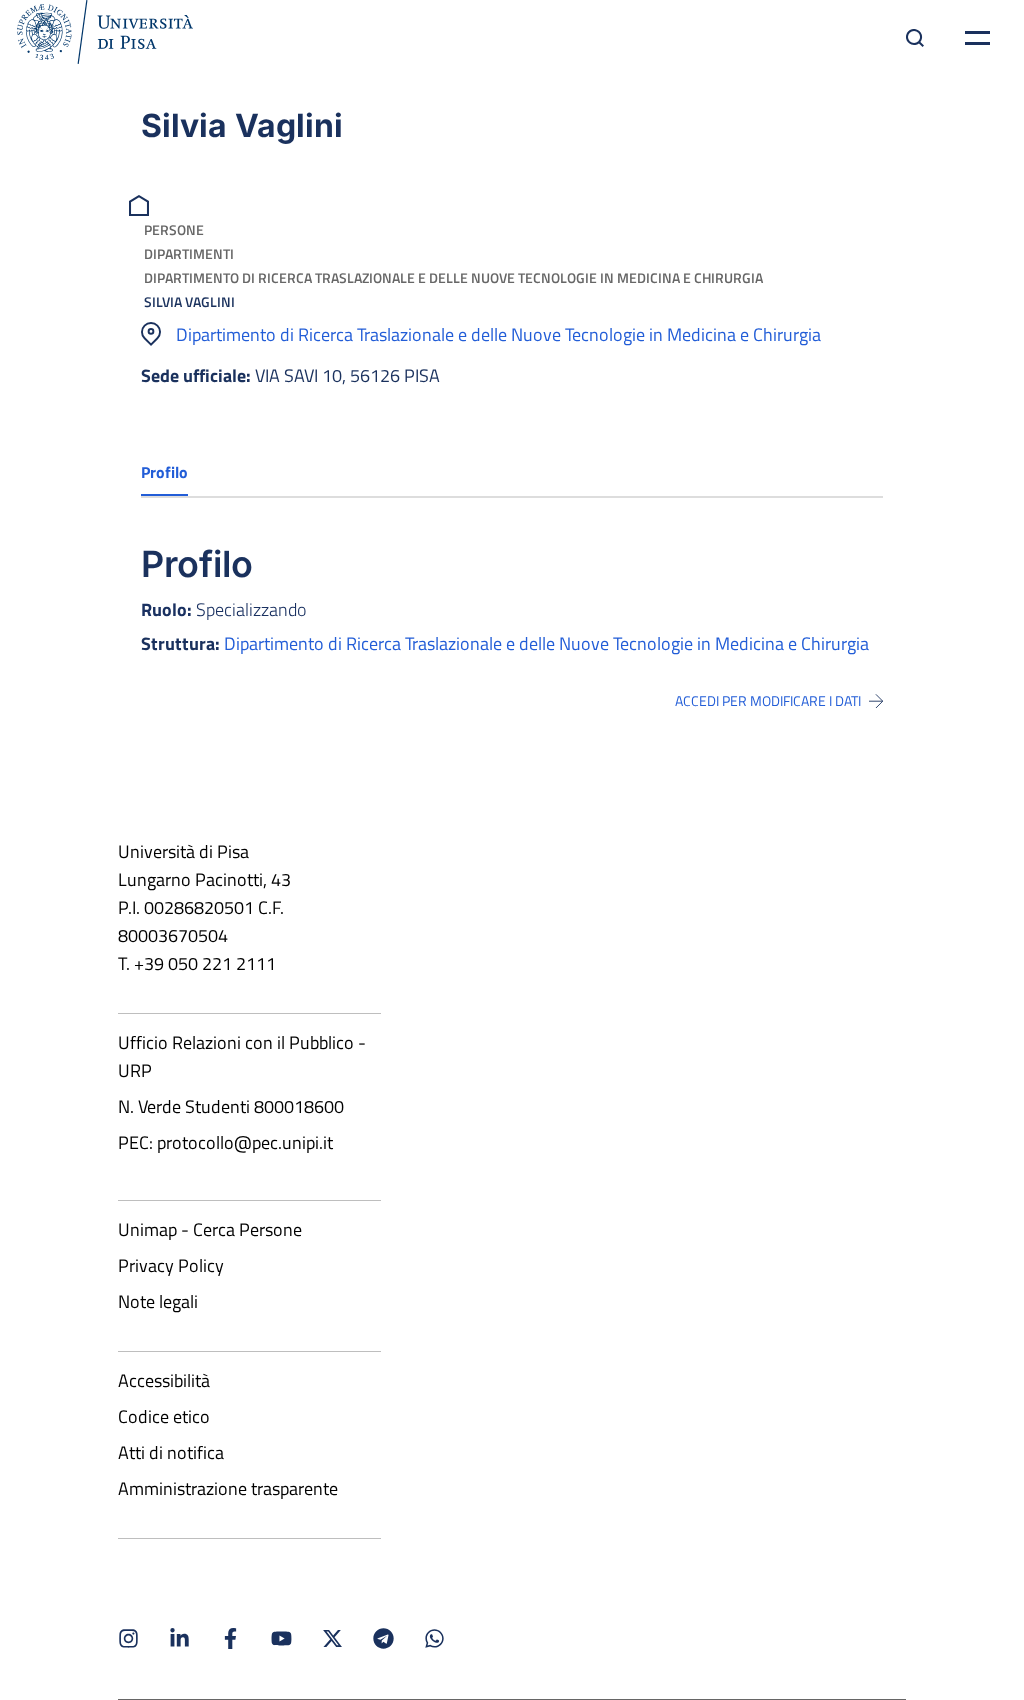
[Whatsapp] (434, 1638)
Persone (174, 229)
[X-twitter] (332, 1638)
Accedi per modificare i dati (768, 701)
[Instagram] (128, 1638)
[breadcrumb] (141, 203)
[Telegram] (383, 1638)
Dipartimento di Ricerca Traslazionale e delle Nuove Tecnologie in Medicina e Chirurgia (453, 277)
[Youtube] (281, 1638)
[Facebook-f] (230, 1638)
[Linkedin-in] (179, 1638)
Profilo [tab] (164, 472)
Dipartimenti (189, 253)
